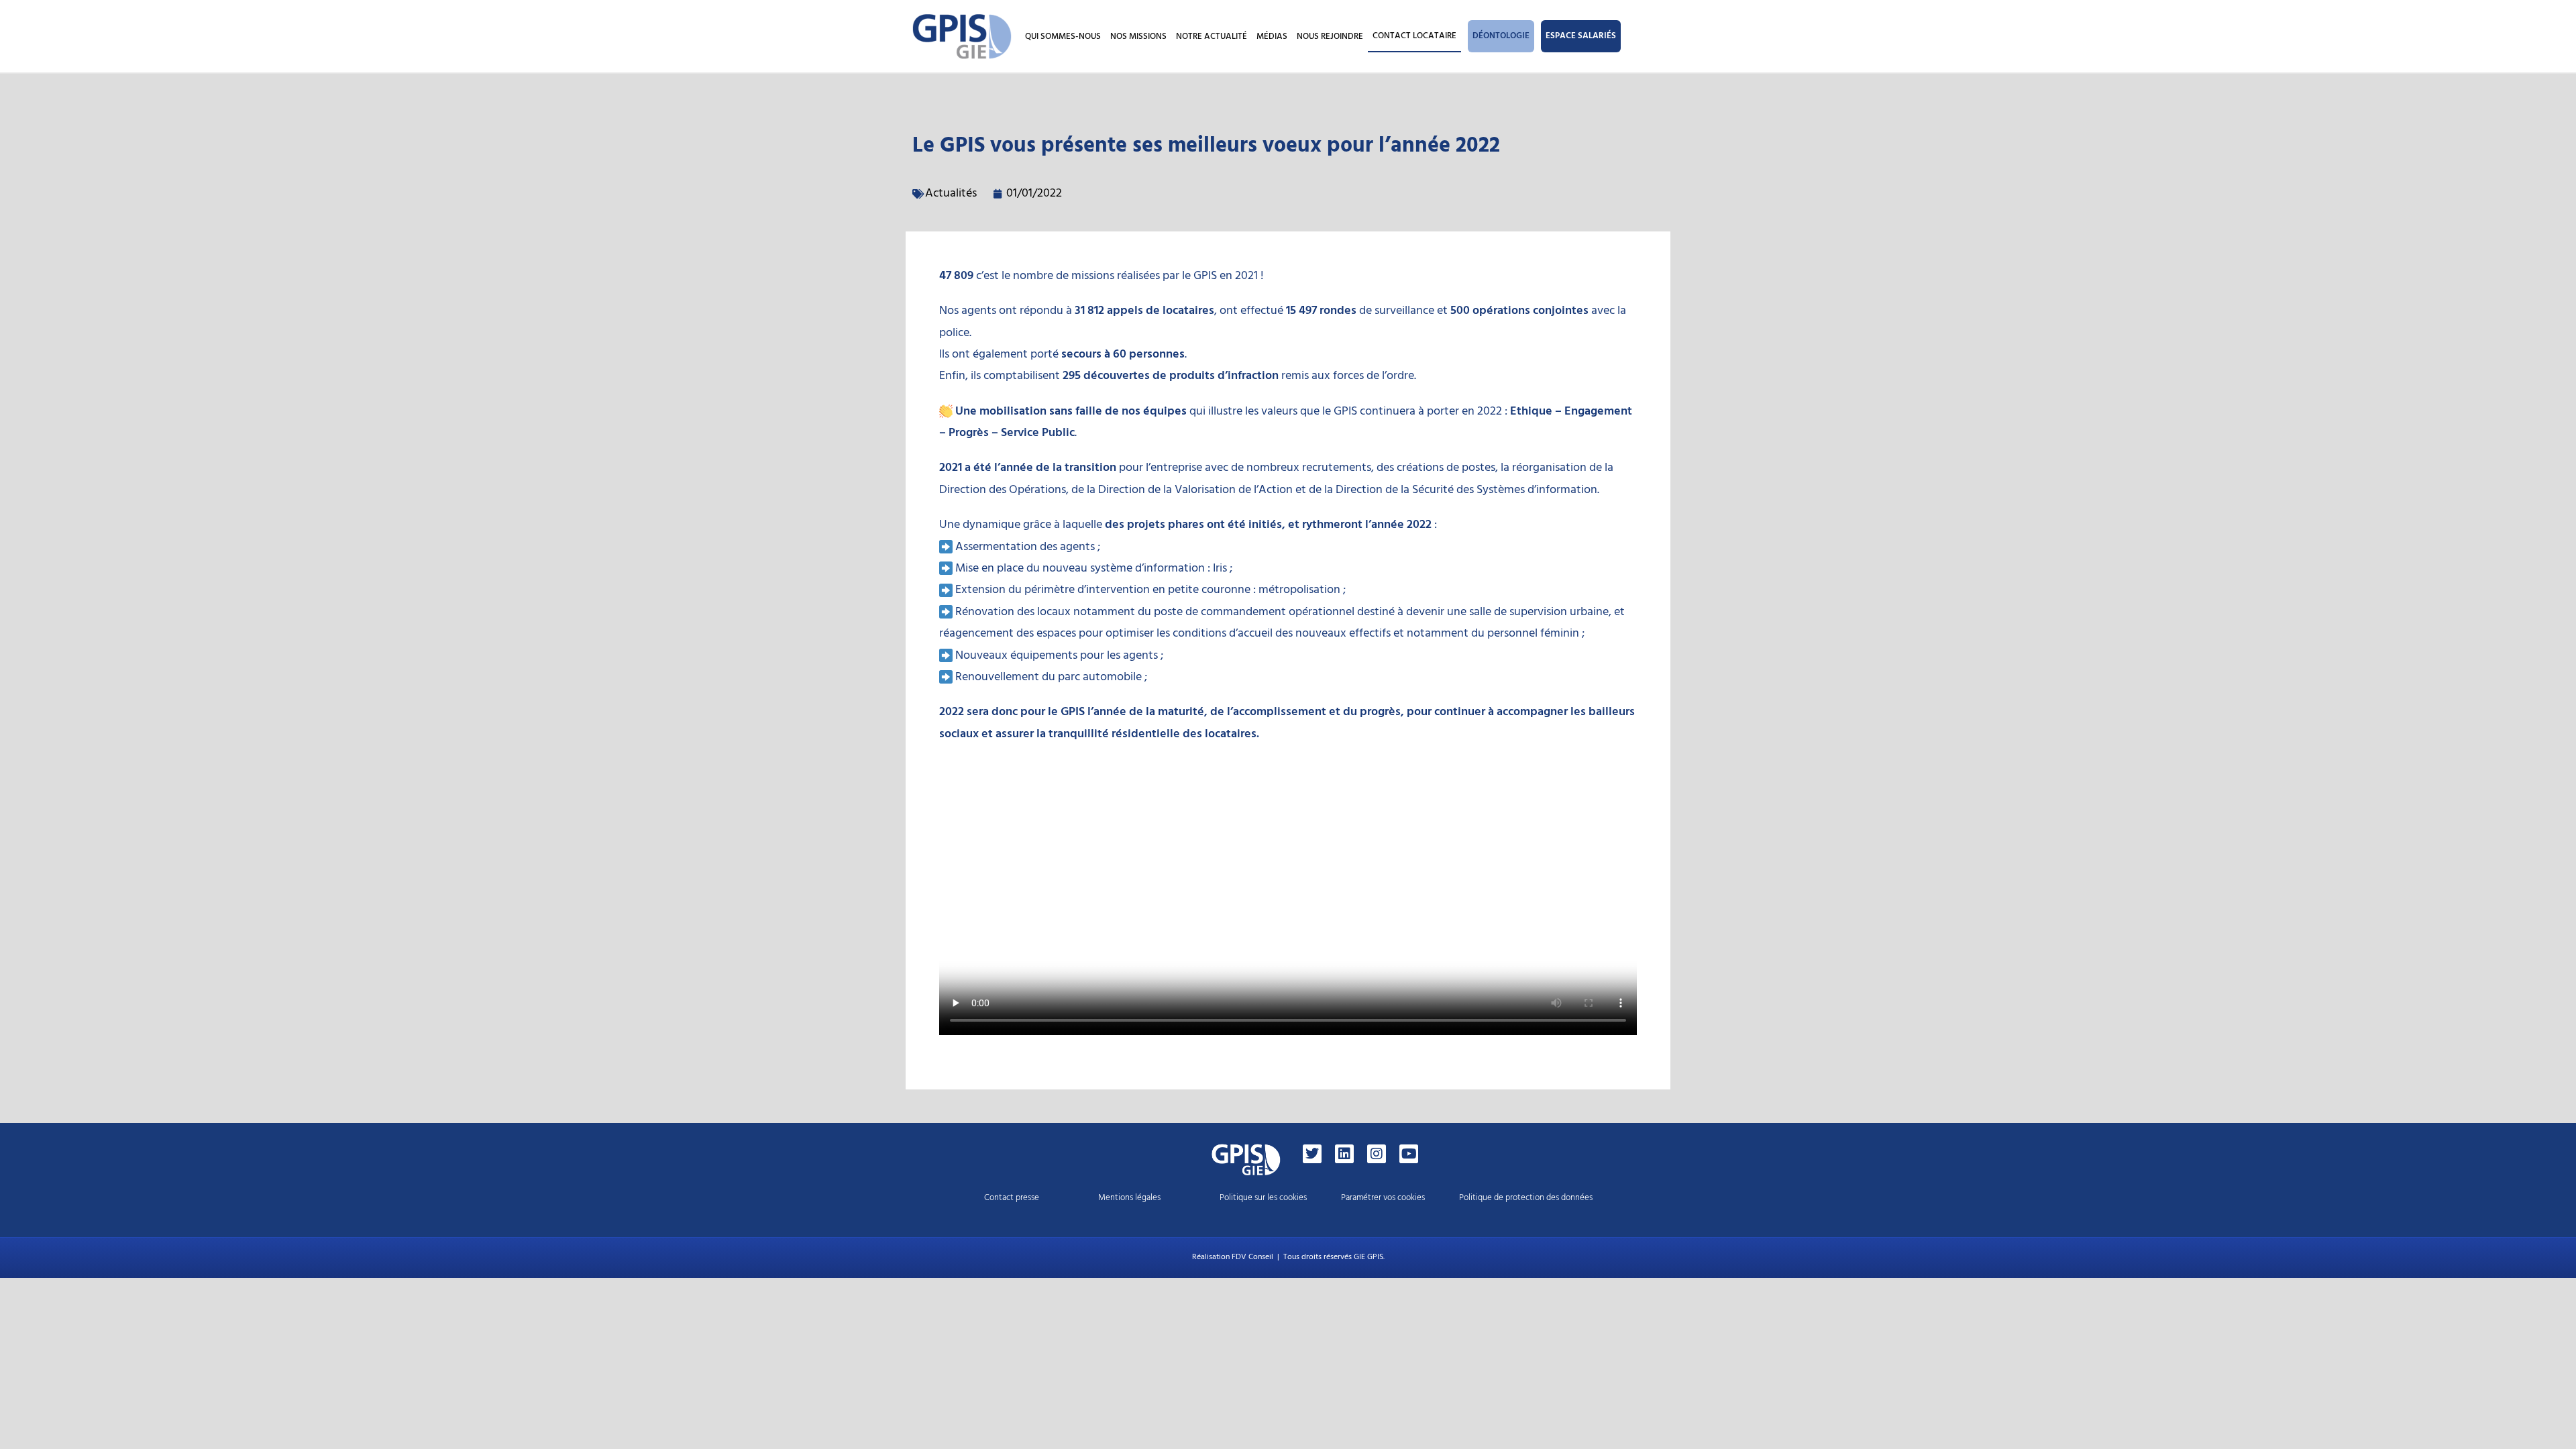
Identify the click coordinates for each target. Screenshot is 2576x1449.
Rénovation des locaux (1013, 611)
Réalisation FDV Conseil (1233, 1257)
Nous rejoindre (1330, 36)
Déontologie (1501, 36)
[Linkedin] (1344, 1154)
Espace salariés (1581, 36)
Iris (1220, 568)
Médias (1272, 36)
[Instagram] (1377, 1154)
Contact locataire (1414, 36)
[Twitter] (1312, 1154)
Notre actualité (1212, 36)
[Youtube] (1409, 1154)
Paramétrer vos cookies (1383, 1197)
